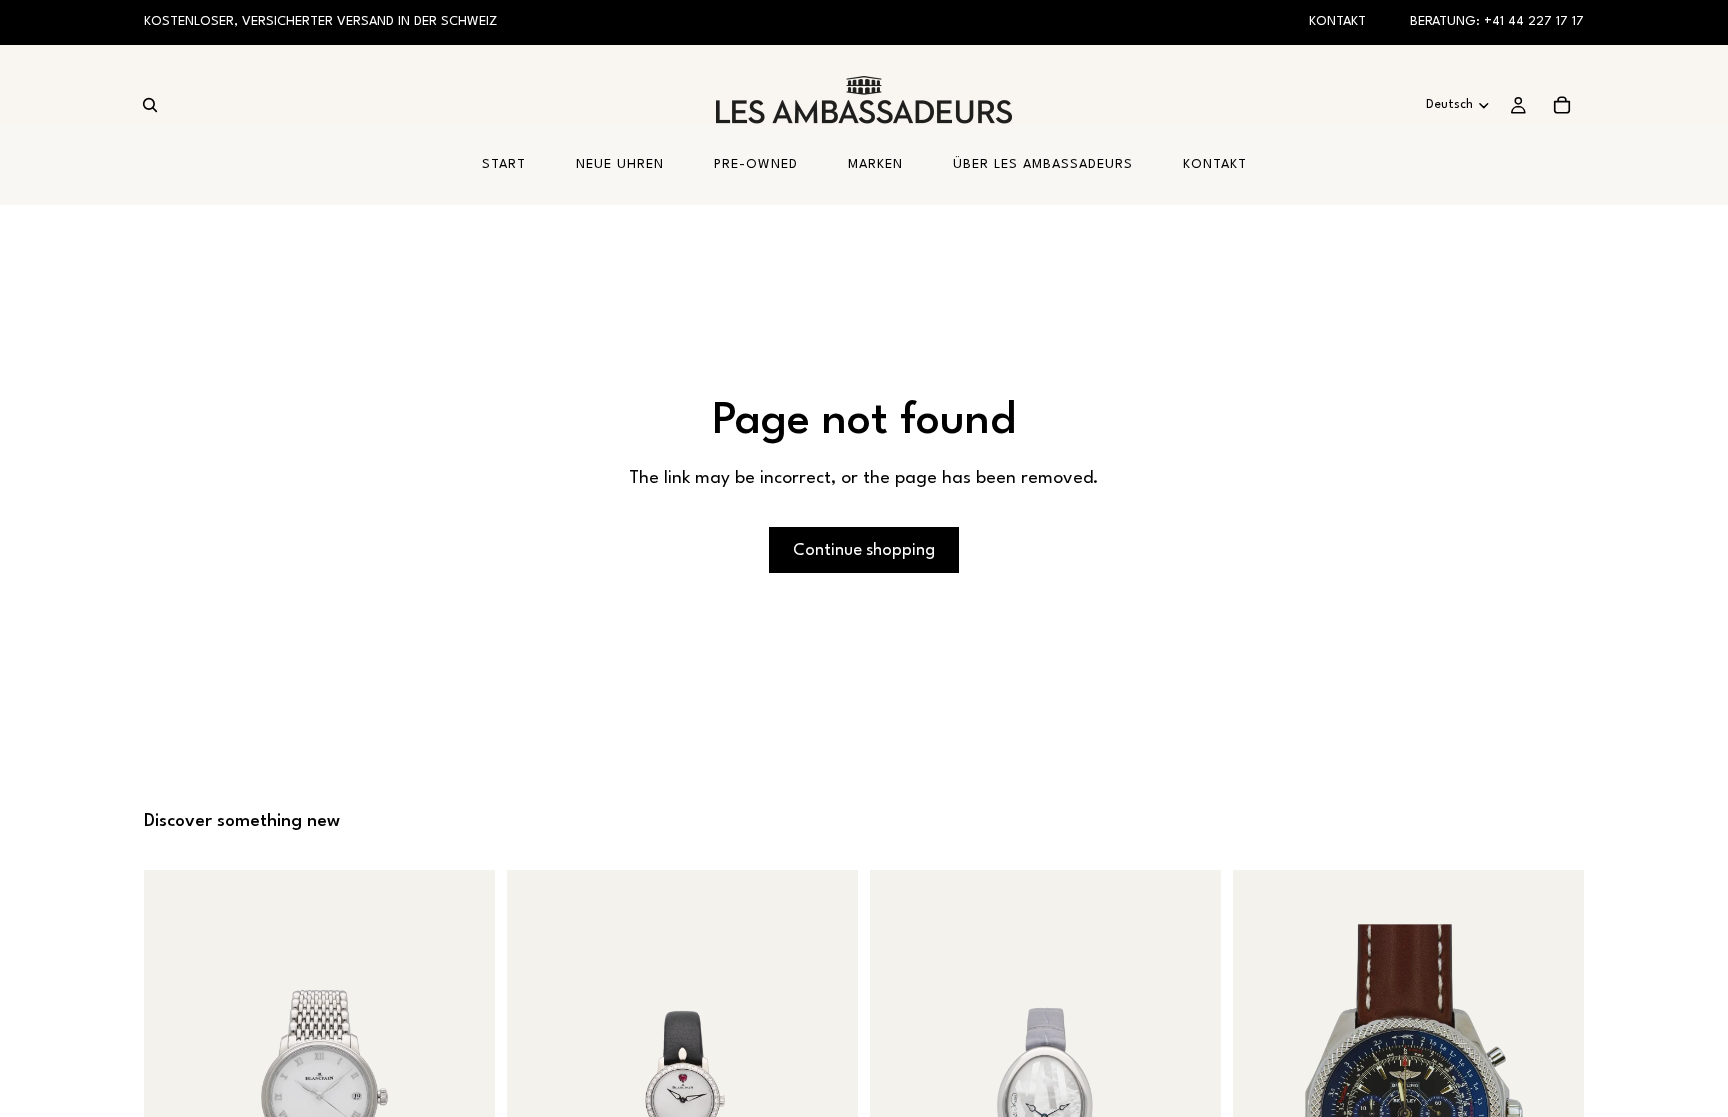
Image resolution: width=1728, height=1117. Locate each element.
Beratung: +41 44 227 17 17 (1497, 21)
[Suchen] (150, 105)
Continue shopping (864, 550)
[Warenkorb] (1562, 105)
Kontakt (1337, 21)
